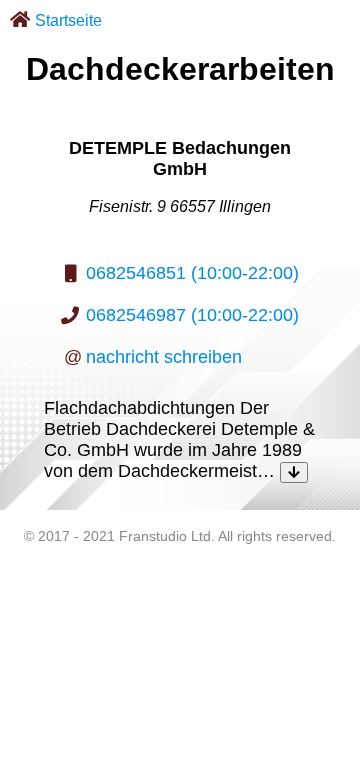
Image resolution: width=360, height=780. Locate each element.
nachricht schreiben (164, 357)
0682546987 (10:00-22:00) (192, 315)
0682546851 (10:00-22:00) (192, 273)
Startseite (68, 20)
